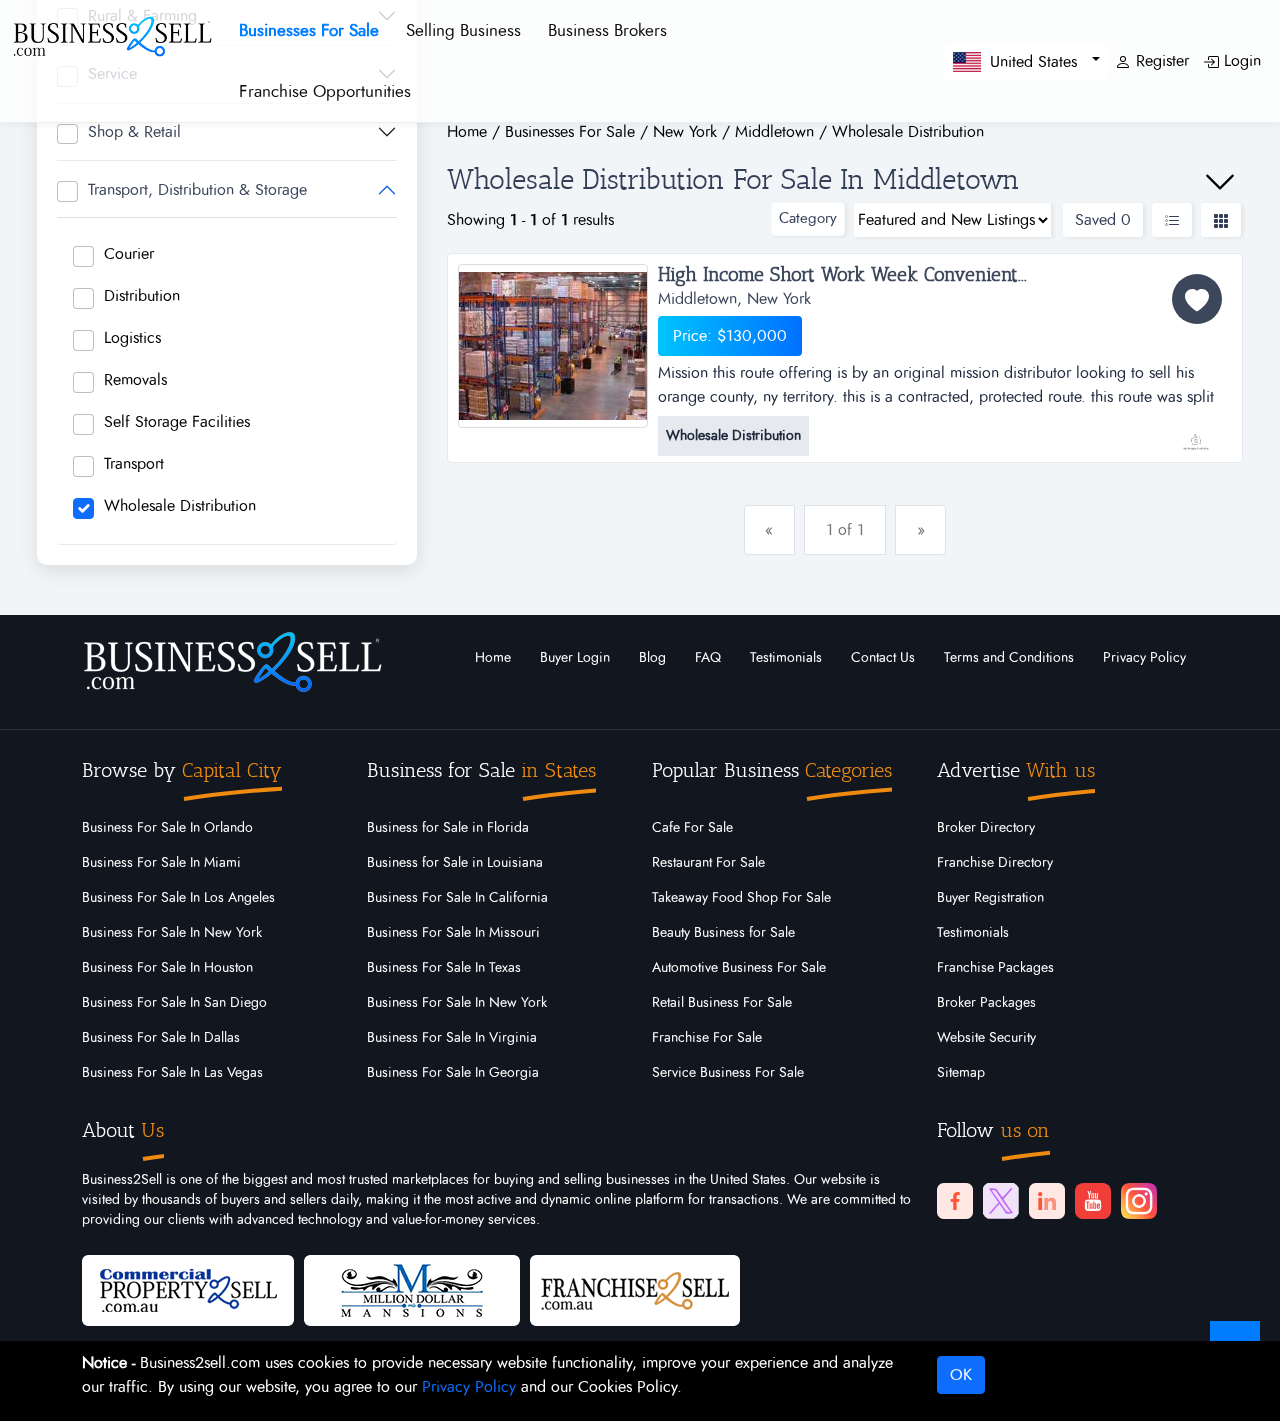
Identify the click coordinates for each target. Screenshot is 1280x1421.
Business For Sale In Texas (444, 968)
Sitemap (961, 1073)
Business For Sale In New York (172, 933)
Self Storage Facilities (177, 422)
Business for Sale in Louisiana (455, 863)
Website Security (986, 1038)
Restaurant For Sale (708, 863)
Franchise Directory (995, 863)
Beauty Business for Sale (723, 933)
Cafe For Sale (692, 828)
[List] (1172, 220)
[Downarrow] (1220, 182)
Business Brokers (607, 30)
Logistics (132, 338)
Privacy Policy (1144, 658)
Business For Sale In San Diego (174, 1003)
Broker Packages (986, 1003)
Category (808, 218)
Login (1240, 61)
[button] (1026, 60)
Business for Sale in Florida (448, 828)
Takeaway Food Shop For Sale (741, 898)
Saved (1103, 220)
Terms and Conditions (1009, 658)
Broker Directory (986, 828)
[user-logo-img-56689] (1195, 432)
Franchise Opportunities (325, 91)
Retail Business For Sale (722, 1003)
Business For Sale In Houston (167, 968)
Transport (134, 464)
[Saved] (1197, 299)
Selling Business (463, 30)
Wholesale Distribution (180, 506)
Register (1160, 61)
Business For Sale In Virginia (452, 1038)
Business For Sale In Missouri (453, 933)
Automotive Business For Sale (739, 968)
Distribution (142, 296)
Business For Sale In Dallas (161, 1038)
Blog (652, 658)
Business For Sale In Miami (161, 863)
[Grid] (1221, 220)
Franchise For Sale (707, 1038)
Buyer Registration (990, 898)
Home (493, 658)
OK (961, 1375)
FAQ (708, 658)
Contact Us (883, 658)
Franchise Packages (995, 968)
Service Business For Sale (728, 1073)
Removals (135, 380)
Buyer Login (575, 658)
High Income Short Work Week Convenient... (842, 275)
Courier (129, 254)
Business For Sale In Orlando (167, 828)
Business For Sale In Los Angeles (178, 898)
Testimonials (786, 658)
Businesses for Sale (309, 30)
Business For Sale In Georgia (453, 1073)
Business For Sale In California (457, 898)
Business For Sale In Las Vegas (172, 1073)
